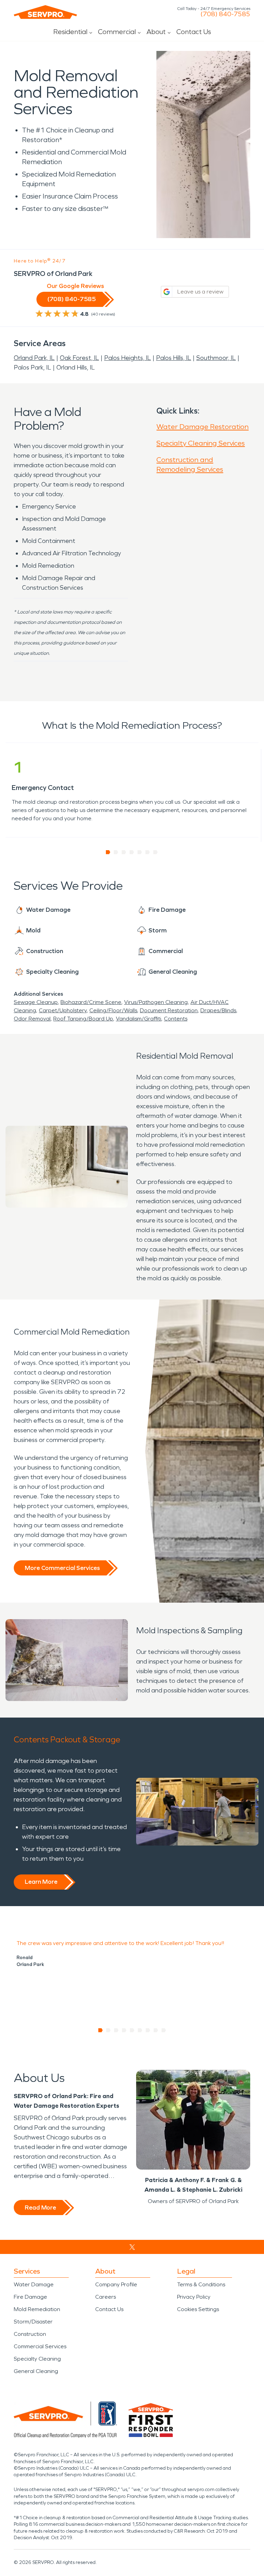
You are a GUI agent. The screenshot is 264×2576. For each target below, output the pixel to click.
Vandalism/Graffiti (139, 1019)
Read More (40, 2208)
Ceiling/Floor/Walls (113, 1010)
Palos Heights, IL (128, 358)
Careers (106, 2297)
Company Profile (116, 2284)
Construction (30, 2334)
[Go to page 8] (156, 2030)
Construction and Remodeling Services (190, 464)
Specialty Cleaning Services (201, 443)
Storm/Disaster (33, 2322)
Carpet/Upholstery (63, 1010)
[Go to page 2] (116, 852)
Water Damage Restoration (202, 427)
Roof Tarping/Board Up (83, 1019)
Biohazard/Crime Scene (91, 1002)
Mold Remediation (37, 2309)
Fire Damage (30, 2297)
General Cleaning (36, 2371)
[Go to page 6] (148, 852)
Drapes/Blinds (218, 1010)
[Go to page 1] (108, 852)
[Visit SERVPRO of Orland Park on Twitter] (132, 2247)
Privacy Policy (194, 2297)
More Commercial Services (62, 1568)
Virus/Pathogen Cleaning (156, 1002)
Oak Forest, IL (79, 358)
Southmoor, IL (216, 358)
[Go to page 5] (140, 852)
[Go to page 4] (132, 852)
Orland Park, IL (34, 358)
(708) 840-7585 (225, 14)
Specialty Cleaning (37, 2359)
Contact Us (194, 32)
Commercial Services (40, 2346)
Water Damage (34, 2284)
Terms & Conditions (201, 2284)
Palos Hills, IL (174, 358)
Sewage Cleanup (36, 1002)
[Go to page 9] (164, 2030)
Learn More (41, 1882)
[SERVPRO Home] (45, 12)
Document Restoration (169, 1010)
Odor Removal (32, 1019)
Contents (176, 1019)
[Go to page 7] (156, 852)
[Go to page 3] (124, 852)
